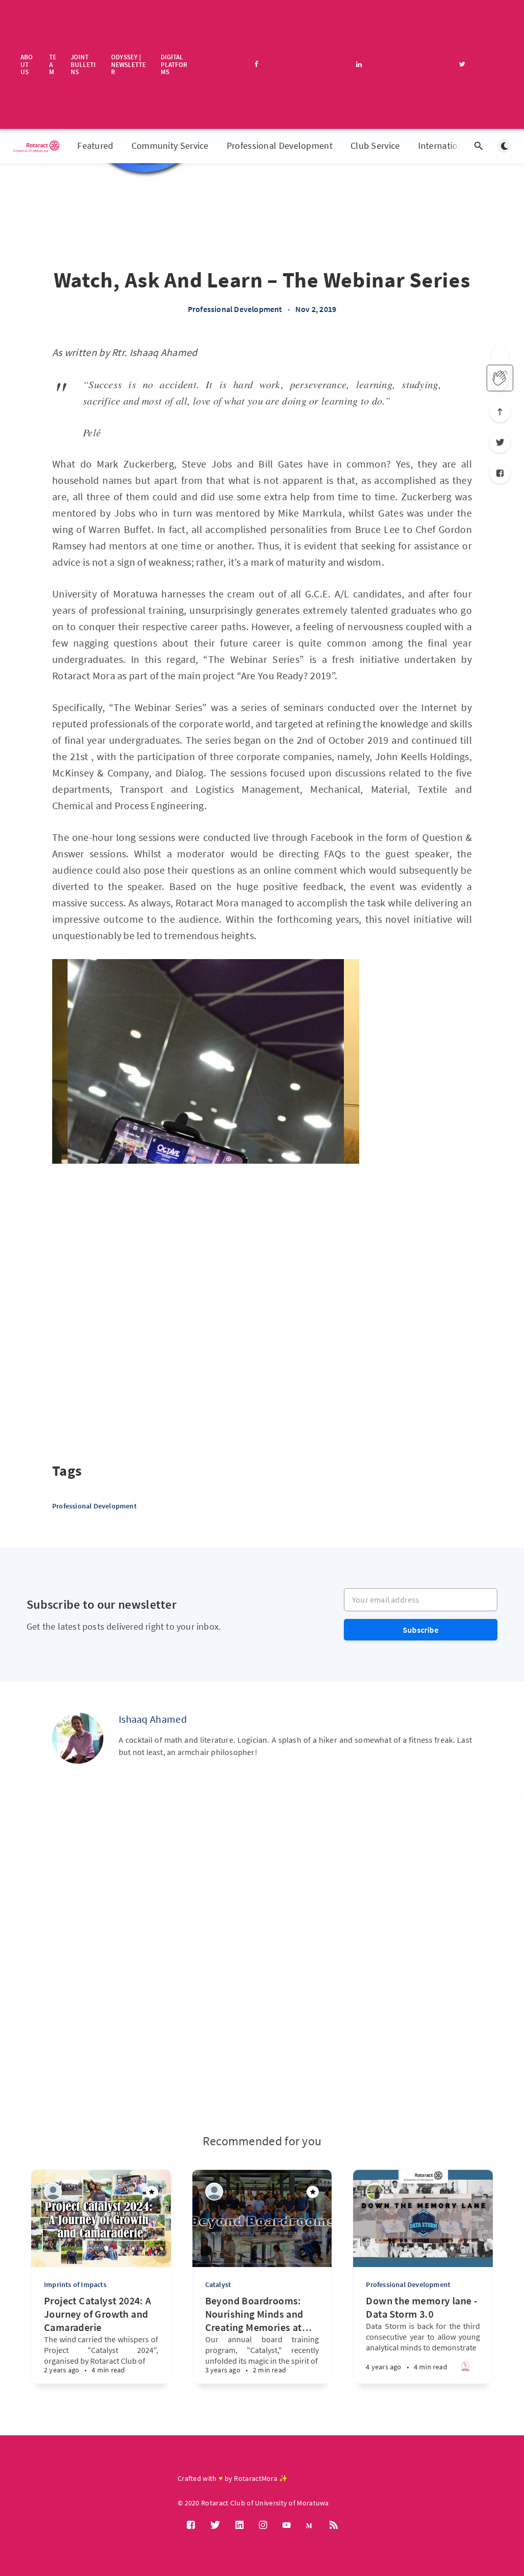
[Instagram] (263, 2525)
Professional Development (280, 146)
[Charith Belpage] (214, 2192)
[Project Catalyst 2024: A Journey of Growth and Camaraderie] (70, 2363)
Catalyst (218, 2284)
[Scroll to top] (500, 412)
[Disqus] (262, 1965)
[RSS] (334, 2525)
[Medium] (310, 2525)
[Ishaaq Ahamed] (78, 1738)
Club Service (375, 146)
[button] (60, 1182)
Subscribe (421, 1630)
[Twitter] (500, 442)
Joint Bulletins (83, 64)
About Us (27, 64)
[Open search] (478, 146)
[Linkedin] (239, 2525)
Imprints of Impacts (75, 2284)
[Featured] (152, 2192)
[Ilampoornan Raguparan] (53, 2192)
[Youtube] (287, 2525)
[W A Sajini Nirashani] (375, 2192)
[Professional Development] (465, 2369)
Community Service (170, 146)
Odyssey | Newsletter (128, 64)
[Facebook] (500, 473)
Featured (95, 146)
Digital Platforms (174, 64)
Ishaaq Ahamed (153, 1719)
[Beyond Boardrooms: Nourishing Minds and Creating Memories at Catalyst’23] (231, 2363)
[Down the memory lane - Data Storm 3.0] (392, 2361)
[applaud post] (500, 378)
